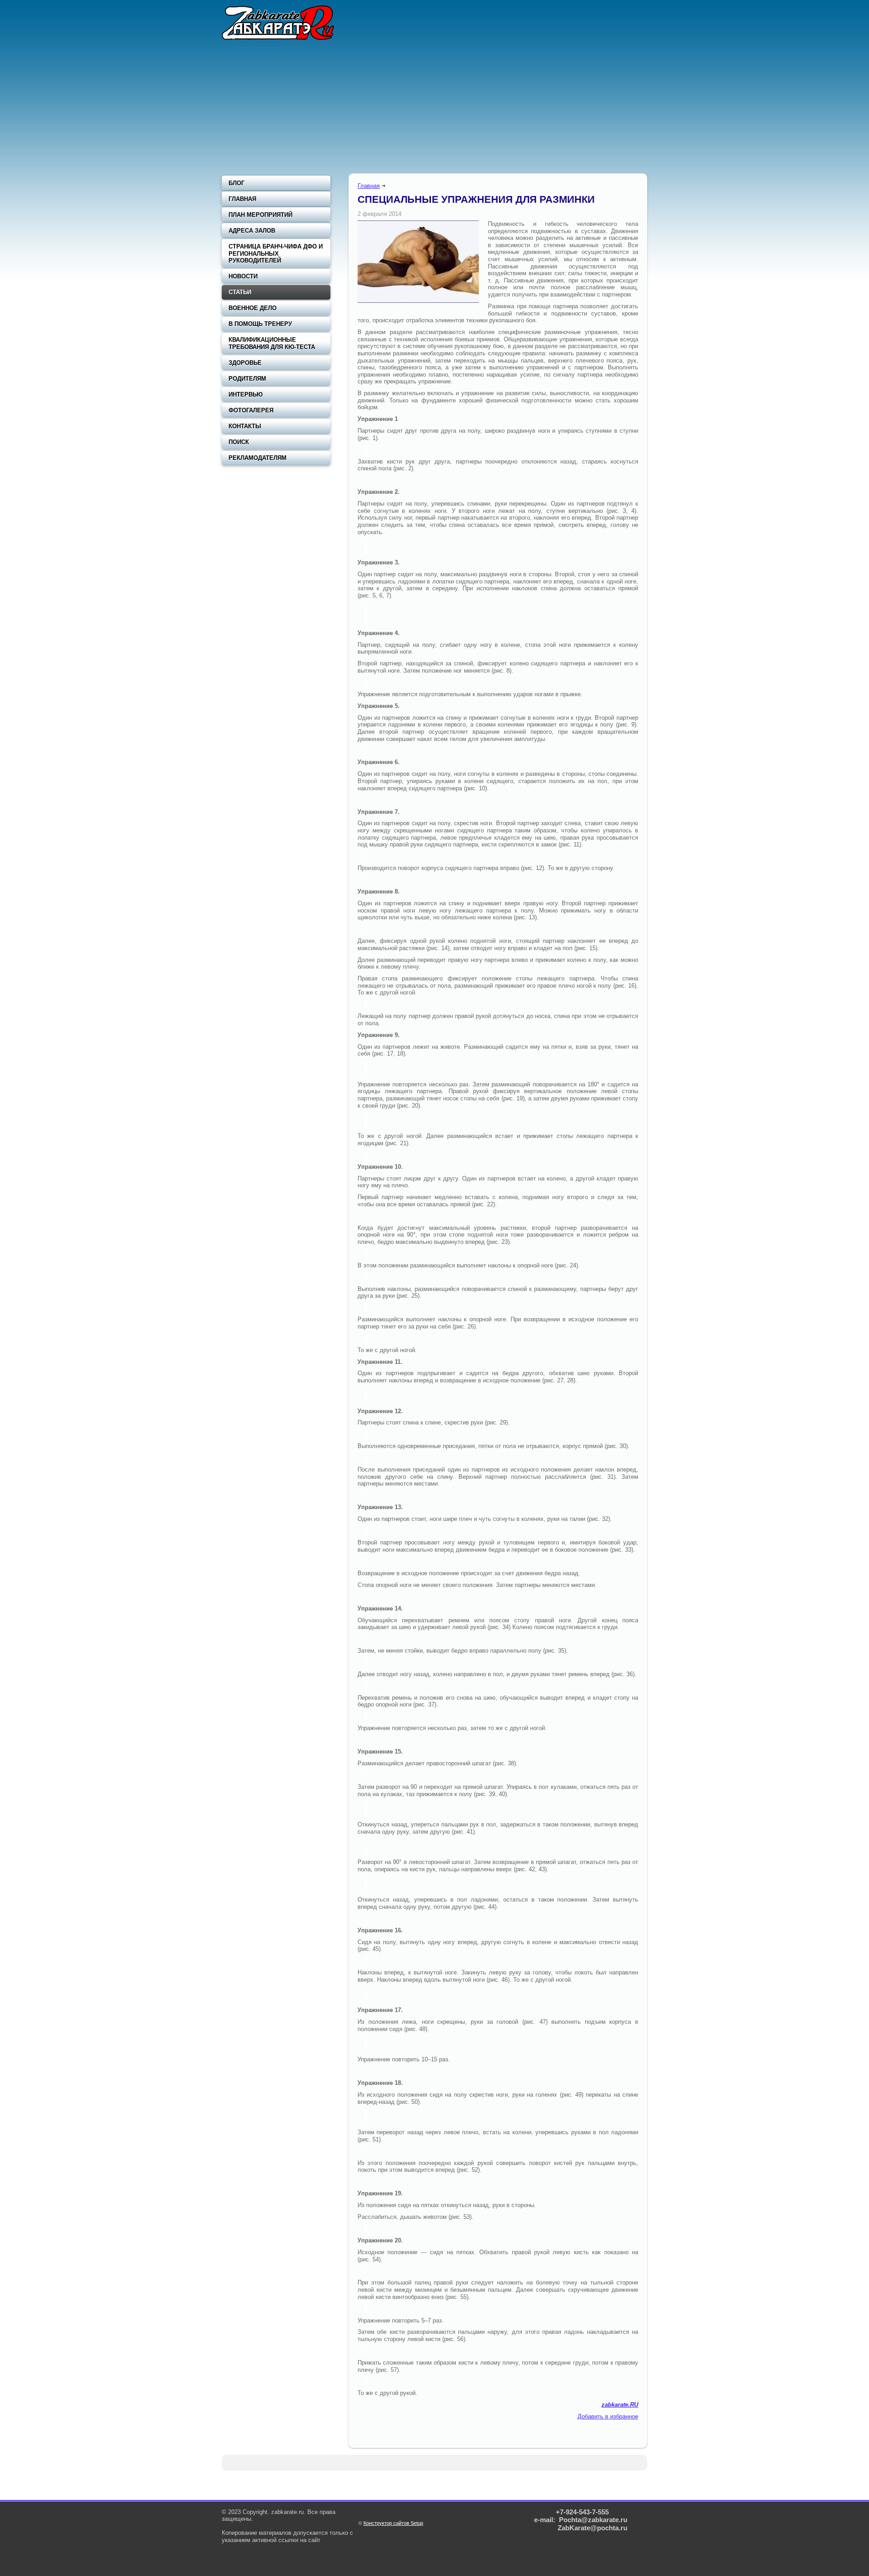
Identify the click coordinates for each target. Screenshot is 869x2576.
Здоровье (245, 363)
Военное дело (253, 308)
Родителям (247, 379)
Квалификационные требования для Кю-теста (272, 343)
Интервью (246, 394)
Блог (236, 183)
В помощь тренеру (260, 324)
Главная (369, 186)
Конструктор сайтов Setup (393, 2523)
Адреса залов (252, 231)
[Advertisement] (434, 109)
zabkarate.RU (620, 2405)
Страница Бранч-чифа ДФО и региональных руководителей (276, 253)
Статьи (240, 292)
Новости (243, 276)
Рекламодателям (258, 458)
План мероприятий (260, 215)
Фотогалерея (251, 410)
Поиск (239, 442)
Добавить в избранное (608, 2416)
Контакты (245, 426)
